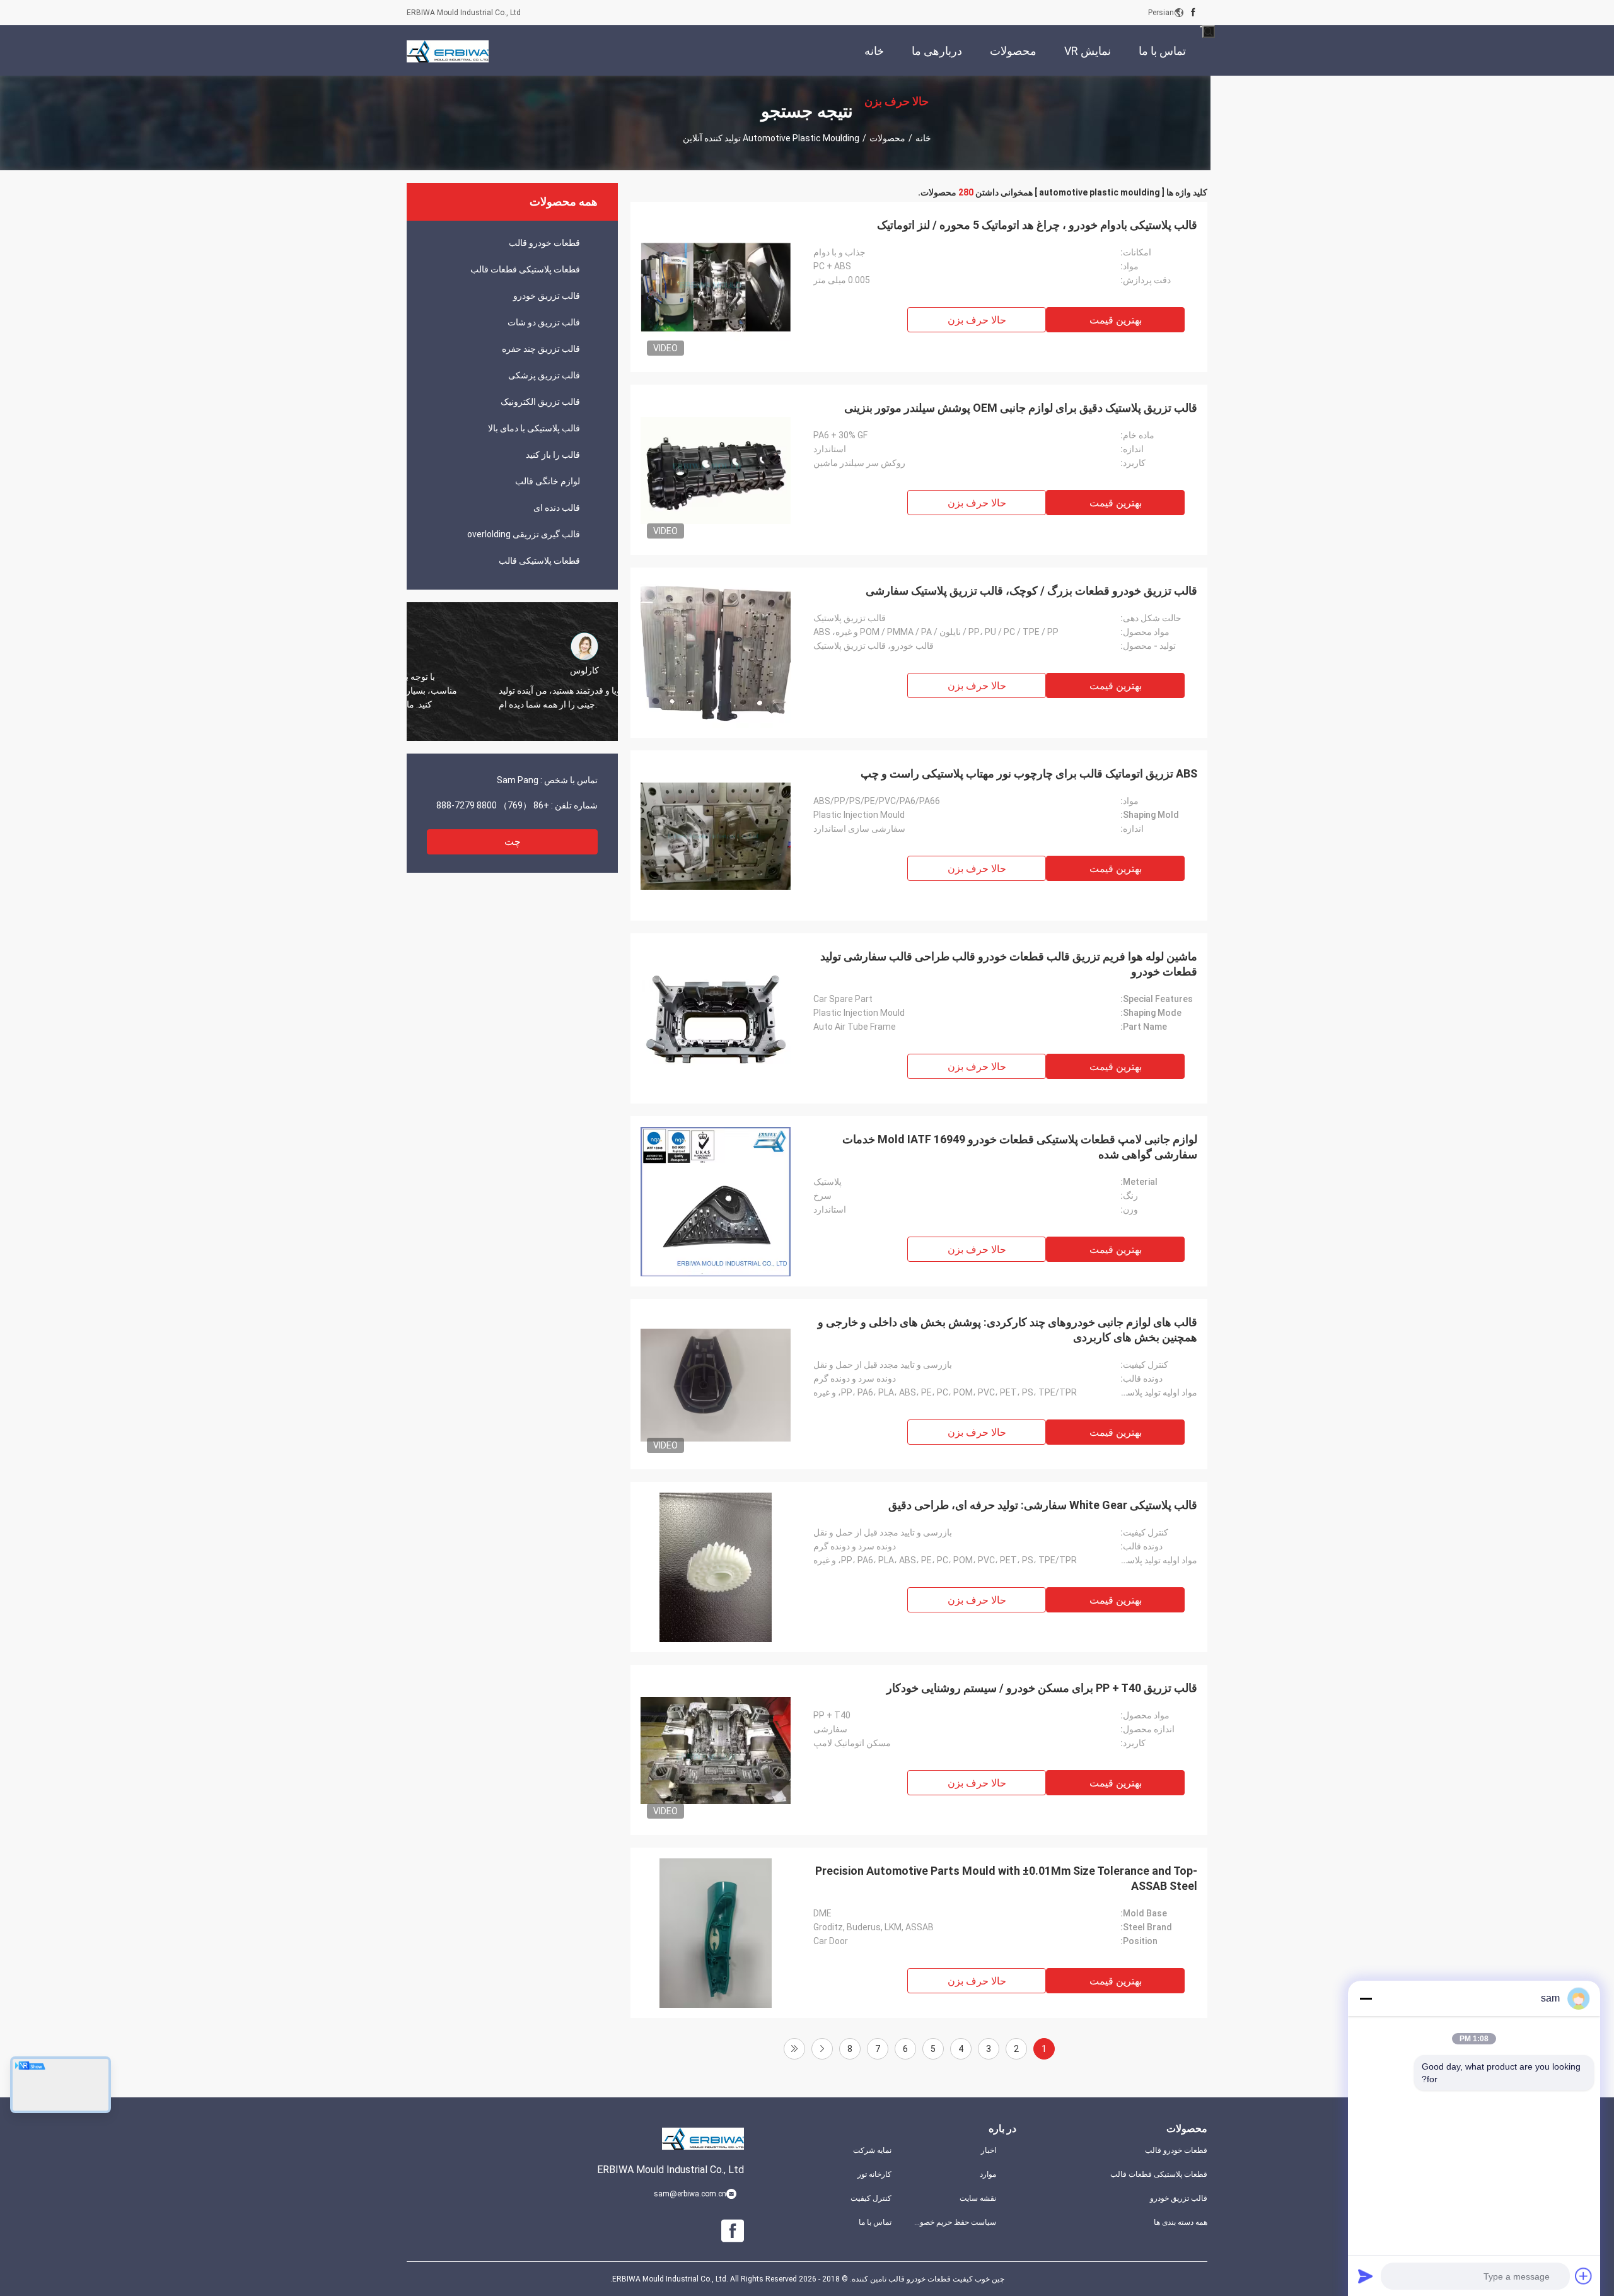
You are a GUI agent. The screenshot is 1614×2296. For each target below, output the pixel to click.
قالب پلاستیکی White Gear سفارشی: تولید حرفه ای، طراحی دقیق (1043, 1505)
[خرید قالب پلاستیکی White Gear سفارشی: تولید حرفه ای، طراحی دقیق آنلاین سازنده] (716, 1567)
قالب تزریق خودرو (547, 296)
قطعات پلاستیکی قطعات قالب (525, 269)
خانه (923, 138)
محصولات (887, 138)
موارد (988, 2174)
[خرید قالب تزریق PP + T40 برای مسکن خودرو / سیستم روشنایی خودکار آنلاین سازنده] (716, 1750)
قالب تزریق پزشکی (544, 375)
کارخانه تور (874, 2174)
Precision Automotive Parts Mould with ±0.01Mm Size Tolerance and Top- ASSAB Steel (1006, 1878)
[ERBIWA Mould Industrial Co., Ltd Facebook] (1193, 13)
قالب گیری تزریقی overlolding (524, 534)
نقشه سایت (978, 2198)
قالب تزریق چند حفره (541, 349)
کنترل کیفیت (871, 2198)
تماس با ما (875, 2222)
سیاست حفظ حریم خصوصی (954, 2222)
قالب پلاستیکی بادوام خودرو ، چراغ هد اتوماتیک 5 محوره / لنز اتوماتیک (1037, 225)
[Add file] (1584, 2276)
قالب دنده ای (557, 508)
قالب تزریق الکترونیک (540, 402)
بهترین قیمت (1116, 320)
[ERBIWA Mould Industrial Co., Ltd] (448, 50)
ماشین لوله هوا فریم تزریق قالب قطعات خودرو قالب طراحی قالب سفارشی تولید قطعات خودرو (1009, 964)
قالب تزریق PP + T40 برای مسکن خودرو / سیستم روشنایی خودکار (1042, 1688)
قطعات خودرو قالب (544, 243)
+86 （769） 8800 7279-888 (493, 805)
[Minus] (1366, 1998)
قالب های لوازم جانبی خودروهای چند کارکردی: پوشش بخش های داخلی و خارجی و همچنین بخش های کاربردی (1007, 1330)
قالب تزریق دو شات (544, 322)
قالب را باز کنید (553, 455)
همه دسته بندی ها (1181, 2222)
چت (513, 842)
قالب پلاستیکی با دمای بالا (534, 428)
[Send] (1366, 2276)
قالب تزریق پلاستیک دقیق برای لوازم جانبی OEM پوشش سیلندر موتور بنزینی (1021, 408)
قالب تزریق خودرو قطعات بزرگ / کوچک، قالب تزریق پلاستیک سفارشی (1031, 591)
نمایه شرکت (872, 2150)
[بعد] (822, 2049)
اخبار (989, 2150)
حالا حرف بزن (977, 320)
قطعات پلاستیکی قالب (539, 561)
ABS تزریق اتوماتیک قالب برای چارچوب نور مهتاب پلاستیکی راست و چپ (1029, 773)
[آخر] (794, 2049)
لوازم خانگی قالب (548, 481)
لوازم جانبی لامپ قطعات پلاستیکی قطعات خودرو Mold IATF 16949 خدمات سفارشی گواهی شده (1020, 1147)
